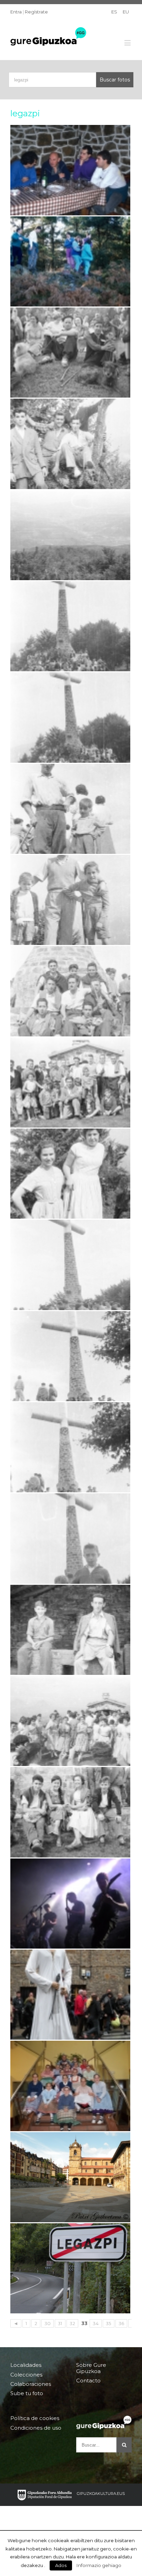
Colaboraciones (31, 2384)
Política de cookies (35, 2418)
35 (109, 2323)
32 (72, 2323)
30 (48, 2323)
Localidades (26, 2365)
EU (126, 12)
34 (96, 2323)
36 (121, 2323)
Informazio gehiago (99, 2565)
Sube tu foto (27, 2393)
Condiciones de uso (36, 2428)
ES (114, 12)
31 (60, 2323)
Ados (61, 2565)
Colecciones (26, 2375)
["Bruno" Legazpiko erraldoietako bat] (70, 1995)
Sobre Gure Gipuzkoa (91, 2368)
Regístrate (36, 12)
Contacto (88, 2380)
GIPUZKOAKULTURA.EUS (101, 2494)
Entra (16, 12)
